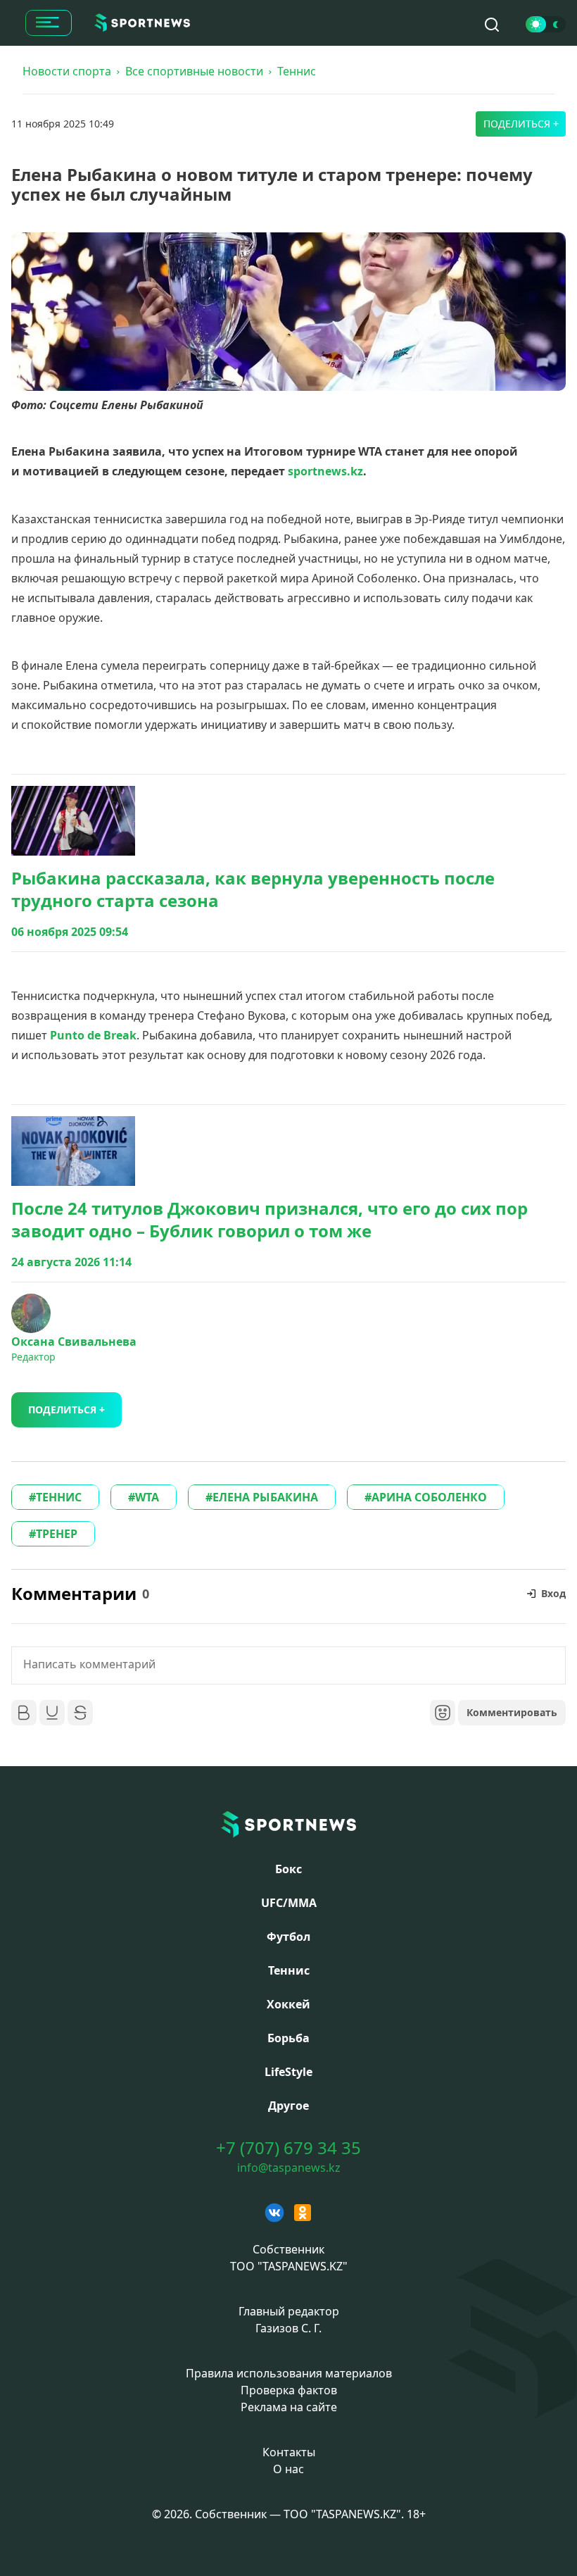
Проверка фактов (289, 2390)
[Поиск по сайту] (492, 25)
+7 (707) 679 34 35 (288, 2148)
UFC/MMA (289, 1903)
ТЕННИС (59, 1497)
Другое (288, 2106)
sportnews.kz (325, 471)
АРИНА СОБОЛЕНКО (429, 1497)
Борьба (288, 2038)
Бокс (288, 1869)
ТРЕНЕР (57, 1534)
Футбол (288, 1937)
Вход (553, 1593)
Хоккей (288, 2004)
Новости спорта (67, 71)
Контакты (289, 2452)
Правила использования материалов (289, 2373)
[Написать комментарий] (288, 1665)
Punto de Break (93, 1035)
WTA (147, 1497)
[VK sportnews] (274, 2213)
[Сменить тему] (546, 24)
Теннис (297, 71)
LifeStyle (288, 2072)
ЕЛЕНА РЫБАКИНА (265, 1497)
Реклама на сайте (289, 2407)
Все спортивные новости (194, 71)
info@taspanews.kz (289, 2168)
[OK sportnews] (303, 2213)
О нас (288, 2469)
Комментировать (512, 1712)
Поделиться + (521, 124)
